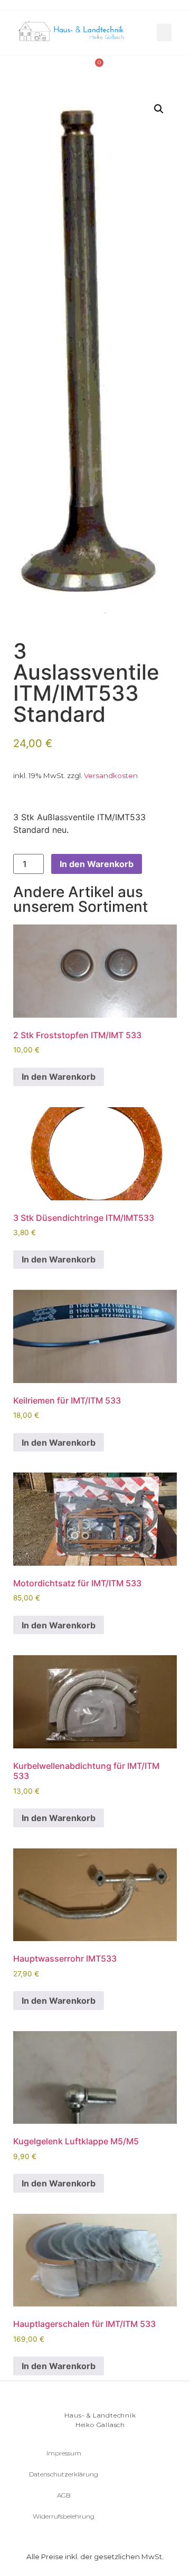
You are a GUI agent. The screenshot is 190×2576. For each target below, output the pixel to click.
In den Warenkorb (97, 864)
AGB (64, 2495)
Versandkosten (111, 775)
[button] (164, 32)
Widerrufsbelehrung (64, 2516)
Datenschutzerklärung (64, 2474)
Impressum (64, 2453)
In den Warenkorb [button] (59, 1077)
